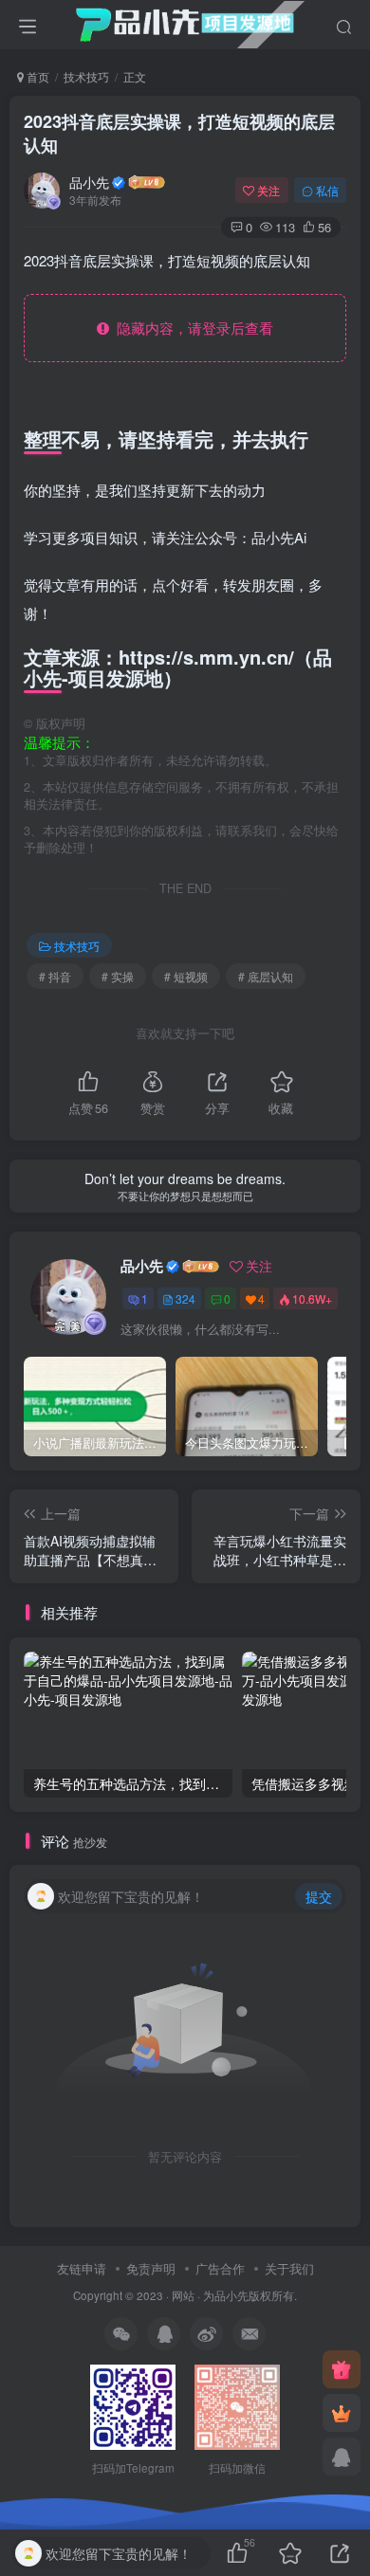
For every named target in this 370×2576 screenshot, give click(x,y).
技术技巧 (86, 76)
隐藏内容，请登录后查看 (191, 328)
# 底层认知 (266, 976)
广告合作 (220, 2268)
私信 (327, 190)
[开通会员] (342, 2413)
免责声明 (151, 2268)
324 (185, 1298)
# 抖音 (55, 976)
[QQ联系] (342, 2457)
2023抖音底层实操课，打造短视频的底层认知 (179, 133)
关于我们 (289, 2268)
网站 (183, 2295)
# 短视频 (186, 976)
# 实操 (118, 976)
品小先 (89, 182)
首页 (37, 76)
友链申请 (82, 2268)
